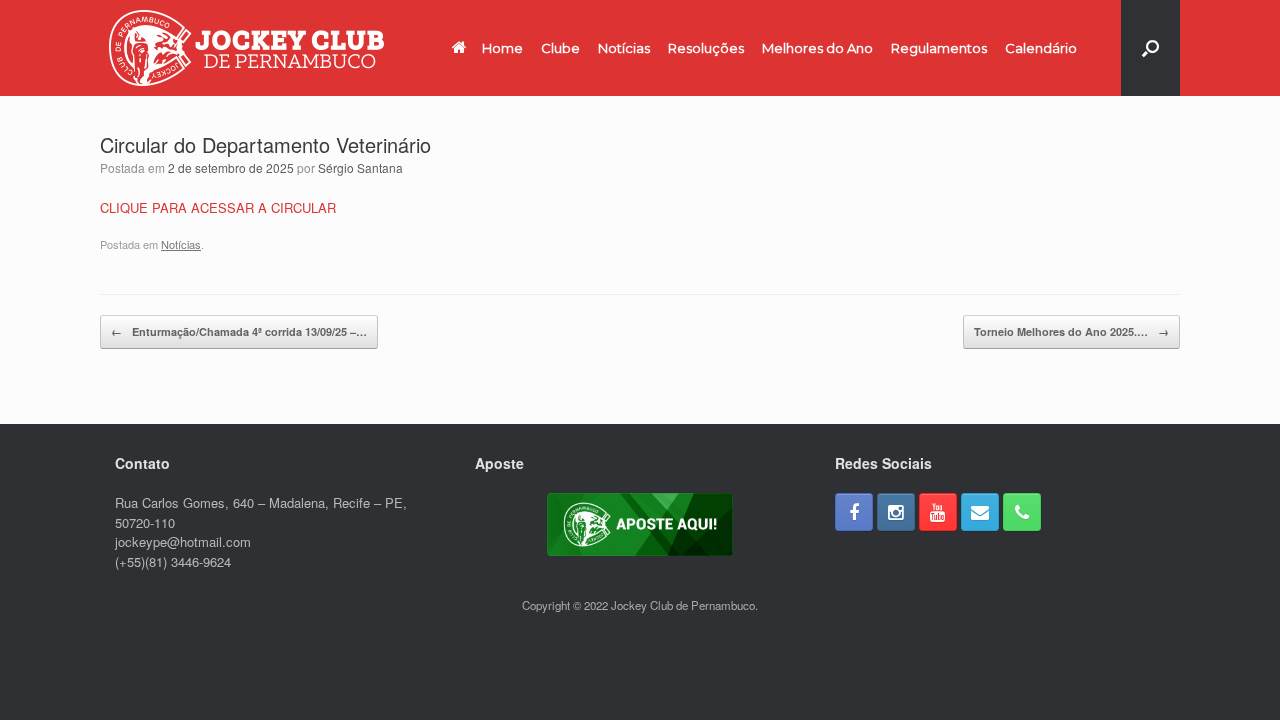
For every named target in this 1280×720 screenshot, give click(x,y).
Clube (560, 48)
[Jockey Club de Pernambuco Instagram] (896, 512)
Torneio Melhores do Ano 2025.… (1071, 331)
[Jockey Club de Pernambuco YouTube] (938, 512)
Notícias (624, 48)
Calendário (1041, 48)
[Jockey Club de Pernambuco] (246, 48)
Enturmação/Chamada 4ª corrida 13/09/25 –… (239, 331)
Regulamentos (939, 48)
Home (502, 48)
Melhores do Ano (817, 48)
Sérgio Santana (360, 167)
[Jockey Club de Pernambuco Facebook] (854, 512)
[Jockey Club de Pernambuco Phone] (1022, 512)
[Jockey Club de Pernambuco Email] (980, 512)
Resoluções (706, 48)
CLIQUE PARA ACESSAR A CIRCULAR (218, 207)
